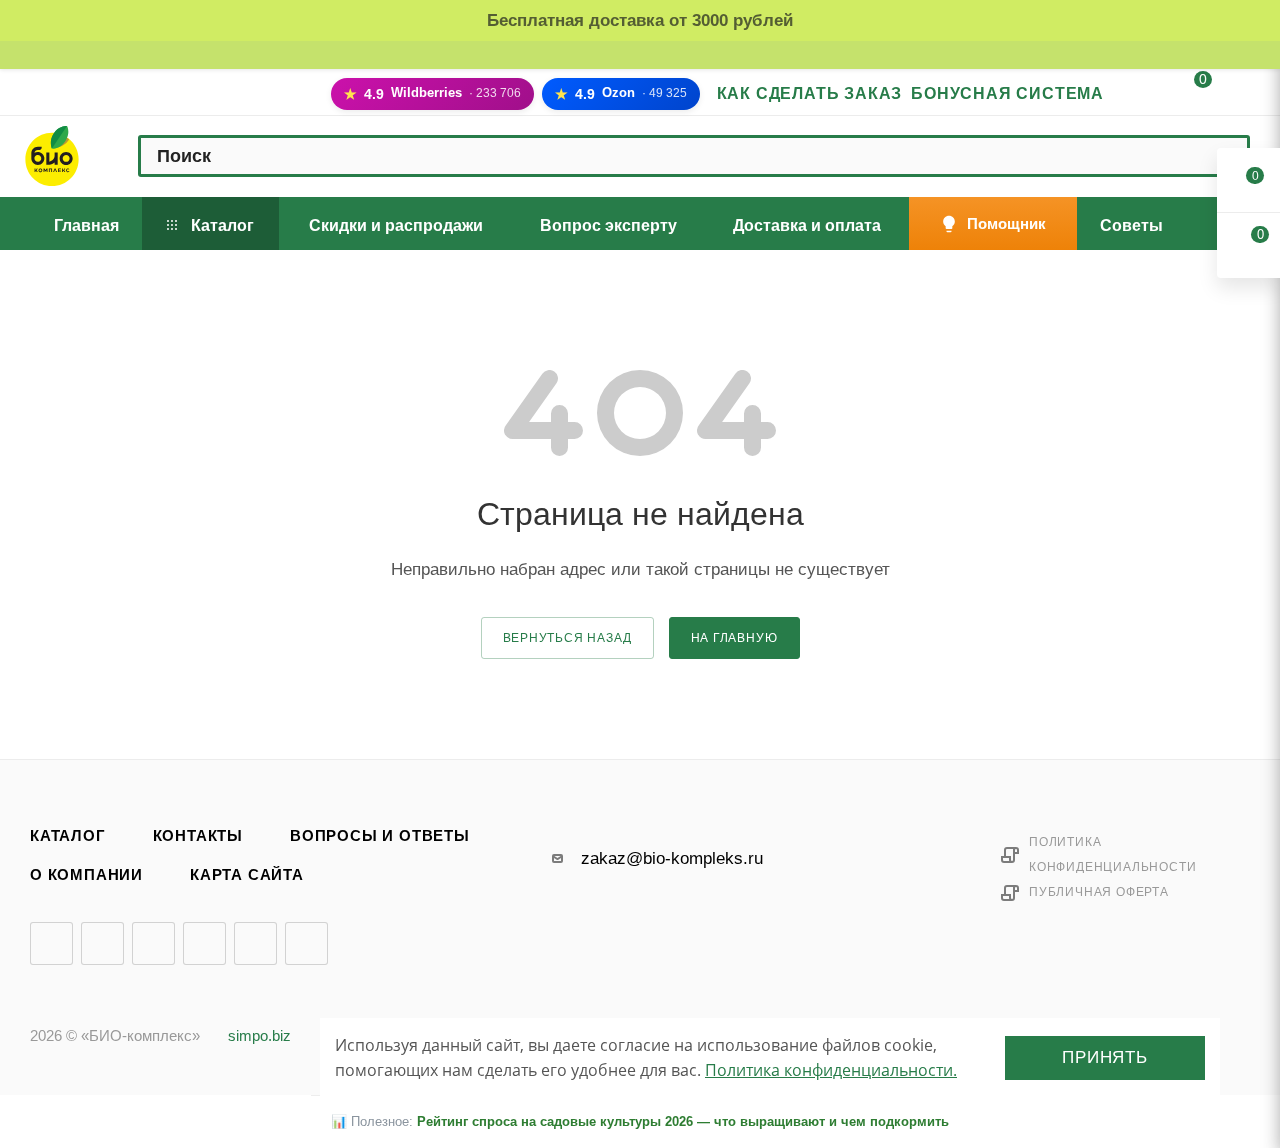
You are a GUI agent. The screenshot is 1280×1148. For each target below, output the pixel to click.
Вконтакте (51, 943)
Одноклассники (204, 943)
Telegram (102, 943)
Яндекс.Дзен (255, 943)
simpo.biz (259, 1036)
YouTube (153, 943)
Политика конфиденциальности (1112, 854)
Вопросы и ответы (380, 836)
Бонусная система (1007, 93)
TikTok (306, 943)
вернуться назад (567, 638)
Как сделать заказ (810, 93)
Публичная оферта (1099, 892)
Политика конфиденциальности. (831, 1070)
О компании (86, 875)
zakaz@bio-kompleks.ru (672, 858)
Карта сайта (247, 875)
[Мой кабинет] (1139, 95)
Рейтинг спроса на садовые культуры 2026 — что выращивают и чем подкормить (683, 1121)
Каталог (68, 836)
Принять (1105, 1057)
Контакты (198, 836)
